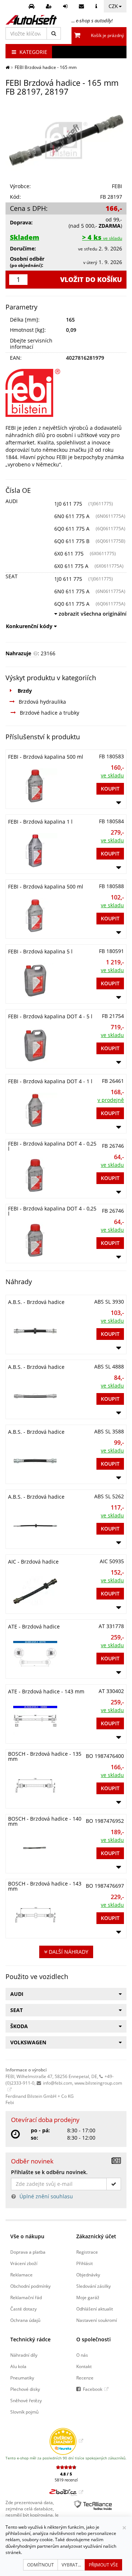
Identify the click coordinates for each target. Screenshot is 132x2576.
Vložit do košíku (91, 279)
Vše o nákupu (27, 2236)
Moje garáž (88, 2297)
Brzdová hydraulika (42, 702)
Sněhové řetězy (26, 2400)
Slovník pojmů (24, 2412)
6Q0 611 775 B (72, 541)
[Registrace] (50, 6)
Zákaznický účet (96, 2236)
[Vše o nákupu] (97, 6)
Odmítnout (41, 2565)
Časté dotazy (23, 2309)
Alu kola (18, 2366)
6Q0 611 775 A (72, 529)
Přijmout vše (103, 2565)
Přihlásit (85, 2263)
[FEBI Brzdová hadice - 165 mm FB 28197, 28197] (66, 140)
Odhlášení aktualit (95, 2309)
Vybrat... (71, 2565)
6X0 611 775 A (71, 566)
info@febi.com (58, 2083)
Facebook (93, 2389)
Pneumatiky (22, 2378)
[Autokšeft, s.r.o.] (31, 20)
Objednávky (88, 2275)
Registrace (87, 2252)
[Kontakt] (82, 6)
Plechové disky (25, 2389)
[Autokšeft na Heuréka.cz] (66, 2441)
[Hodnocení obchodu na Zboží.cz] (66, 2492)
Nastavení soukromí (97, 2320)
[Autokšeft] (8, 67)
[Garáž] (32, 6)
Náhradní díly (24, 2355)
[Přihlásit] (66, 6)
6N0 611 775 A (72, 516)
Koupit (110, 789)
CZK (113, 6)
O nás (82, 2355)
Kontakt (84, 2366)
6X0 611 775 (69, 554)
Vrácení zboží (24, 2263)
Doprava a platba (28, 2252)
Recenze (85, 2378)
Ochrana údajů (25, 2320)
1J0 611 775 (68, 504)
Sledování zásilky (93, 2286)
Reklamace (21, 2275)
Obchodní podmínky (30, 2286)
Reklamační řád (26, 2297)
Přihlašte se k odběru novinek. (49, 2172)
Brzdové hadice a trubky (49, 713)
